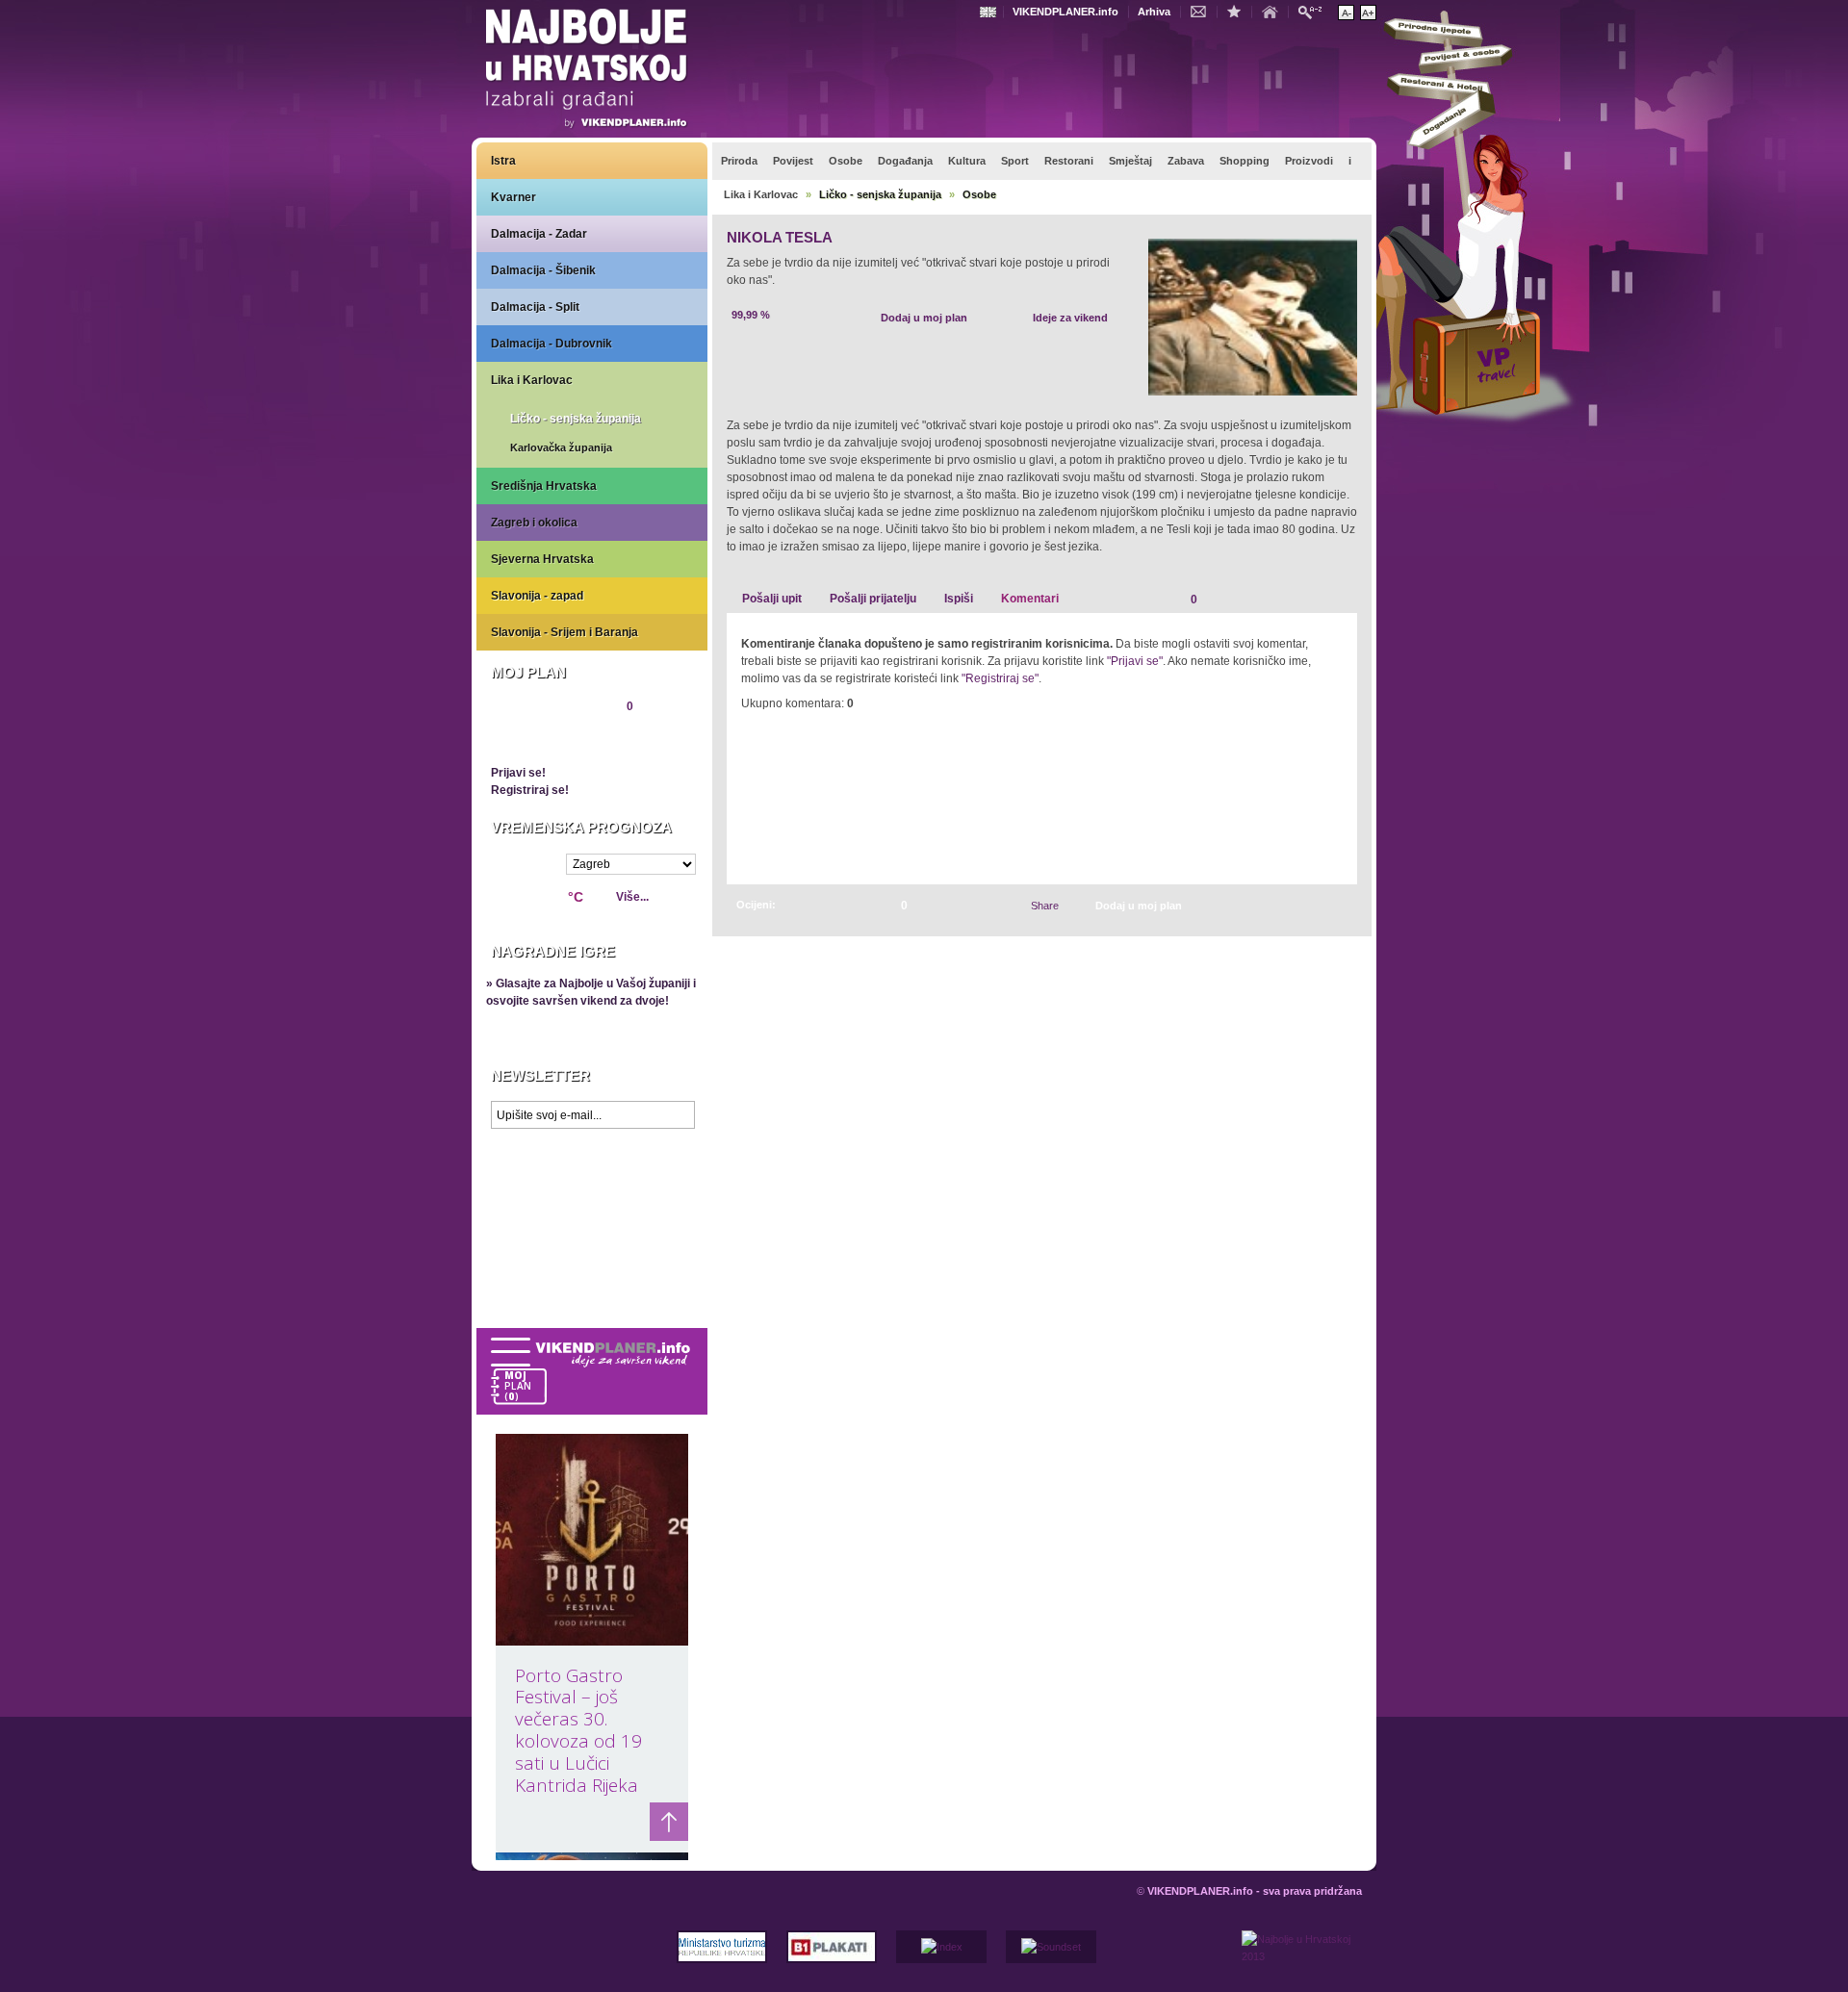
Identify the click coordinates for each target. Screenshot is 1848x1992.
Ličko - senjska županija (576, 419)
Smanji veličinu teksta (1346, 13)
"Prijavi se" (1135, 661)
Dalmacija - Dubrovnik (552, 344)
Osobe (979, 194)
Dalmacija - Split (535, 307)
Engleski (990, 12)
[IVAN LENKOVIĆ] (1321, 905)
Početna (1274, 11)
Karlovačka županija (561, 447)
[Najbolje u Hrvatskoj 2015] (587, 71)
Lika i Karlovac (532, 380)
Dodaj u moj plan (924, 318)
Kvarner (513, 197)
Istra (503, 161)
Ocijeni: (756, 905)
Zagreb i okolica (534, 523)
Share (1045, 906)
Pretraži (1315, 11)
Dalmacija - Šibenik (543, 270)
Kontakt (1203, 11)
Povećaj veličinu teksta (1368, 13)
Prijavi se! (518, 773)
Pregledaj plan (549, 739)
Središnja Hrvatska (544, 486)
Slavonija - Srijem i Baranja (565, 632)
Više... (632, 897)
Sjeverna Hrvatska (542, 559)
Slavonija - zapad (537, 596)
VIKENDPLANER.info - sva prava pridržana (1255, 1891)
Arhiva (1154, 12)
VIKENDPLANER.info (1065, 12)
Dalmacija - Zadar (539, 234)
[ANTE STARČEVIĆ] (1342, 905)
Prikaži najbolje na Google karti (592, 1253)
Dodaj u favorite (1239, 11)
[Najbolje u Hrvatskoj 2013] (1302, 1961)
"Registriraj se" (1000, 678)
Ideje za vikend (1070, 318)
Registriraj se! (530, 790)
